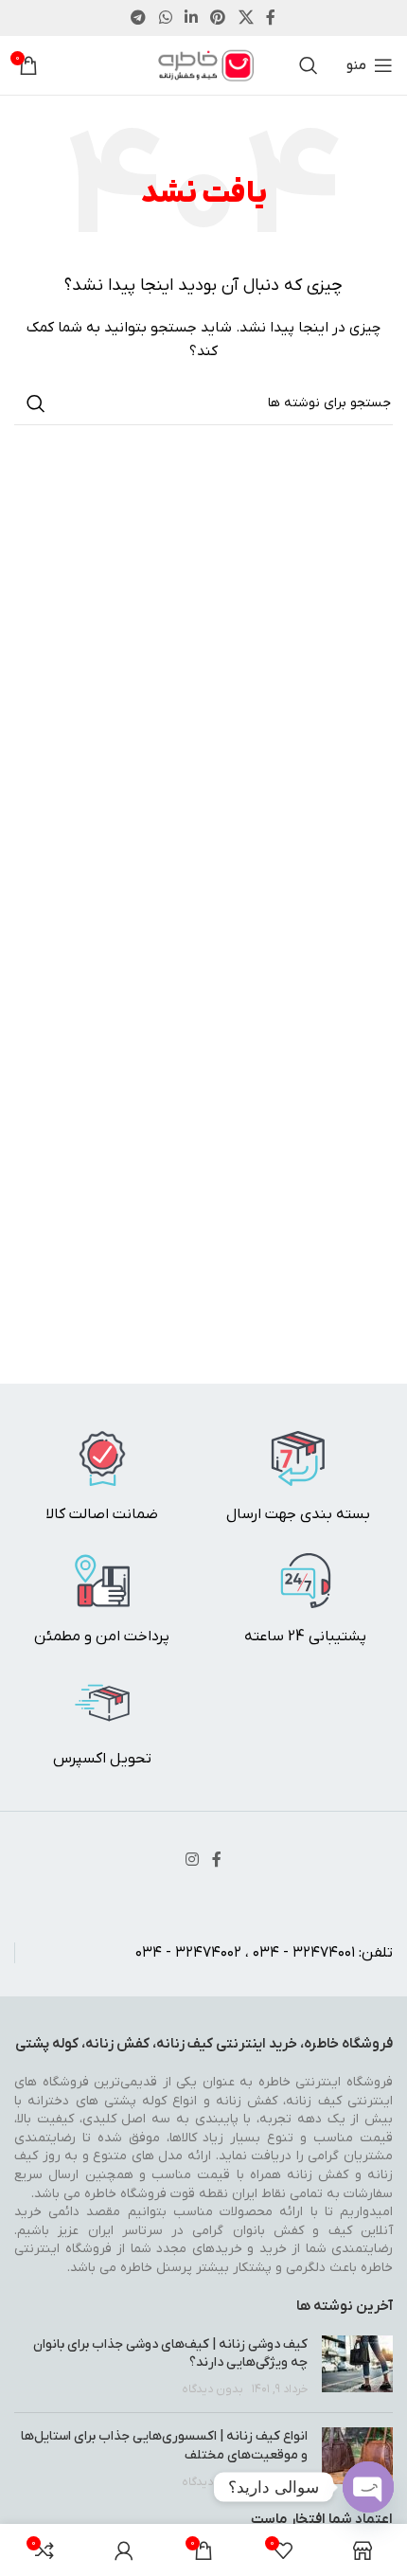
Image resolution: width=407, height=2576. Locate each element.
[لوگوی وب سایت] (204, 65)
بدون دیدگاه (212, 2389)
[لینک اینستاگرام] (192, 1860)
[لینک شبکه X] (246, 18)
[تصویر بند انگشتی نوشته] (357, 2367)
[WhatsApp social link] (165, 18)
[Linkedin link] (191, 18)
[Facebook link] (271, 18)
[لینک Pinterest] (218, 18)
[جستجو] (309, 65)
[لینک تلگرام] (139, 18)
